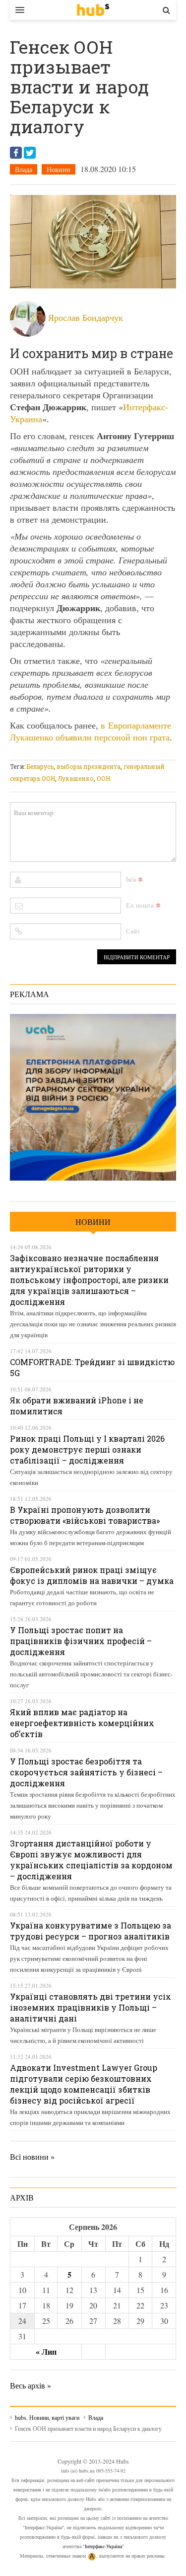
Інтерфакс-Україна (103, 2546)
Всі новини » (32, 2157)
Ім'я (131, 879)
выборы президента (89, 766)
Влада (24, 169)
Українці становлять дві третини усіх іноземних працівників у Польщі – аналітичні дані (91, 2007)
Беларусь (40, 766)
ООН (103, 778)
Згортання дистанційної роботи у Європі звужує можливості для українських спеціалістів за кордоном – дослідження (91, 1860)
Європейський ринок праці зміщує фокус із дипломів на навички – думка (92, 1575)
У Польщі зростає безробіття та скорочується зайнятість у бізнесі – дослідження (86, 1772)
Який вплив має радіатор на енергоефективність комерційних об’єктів (82, 1723)
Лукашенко (76, 778)
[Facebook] (16, 153)
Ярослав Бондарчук (86, 317)
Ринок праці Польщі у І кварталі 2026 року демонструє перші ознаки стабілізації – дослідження (87, 1449)
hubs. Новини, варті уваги (93, 10)
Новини (59, 169)
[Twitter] (30, 153)
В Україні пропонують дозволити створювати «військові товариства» (85, 1515)
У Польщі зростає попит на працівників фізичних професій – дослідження (81, 1641)
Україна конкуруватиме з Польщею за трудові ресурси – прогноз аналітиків (91, 1931)
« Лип (46, 2351)
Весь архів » (31, 2385)
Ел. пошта (140, 905)
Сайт (133, 931)
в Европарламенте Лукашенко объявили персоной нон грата (91, 731)
